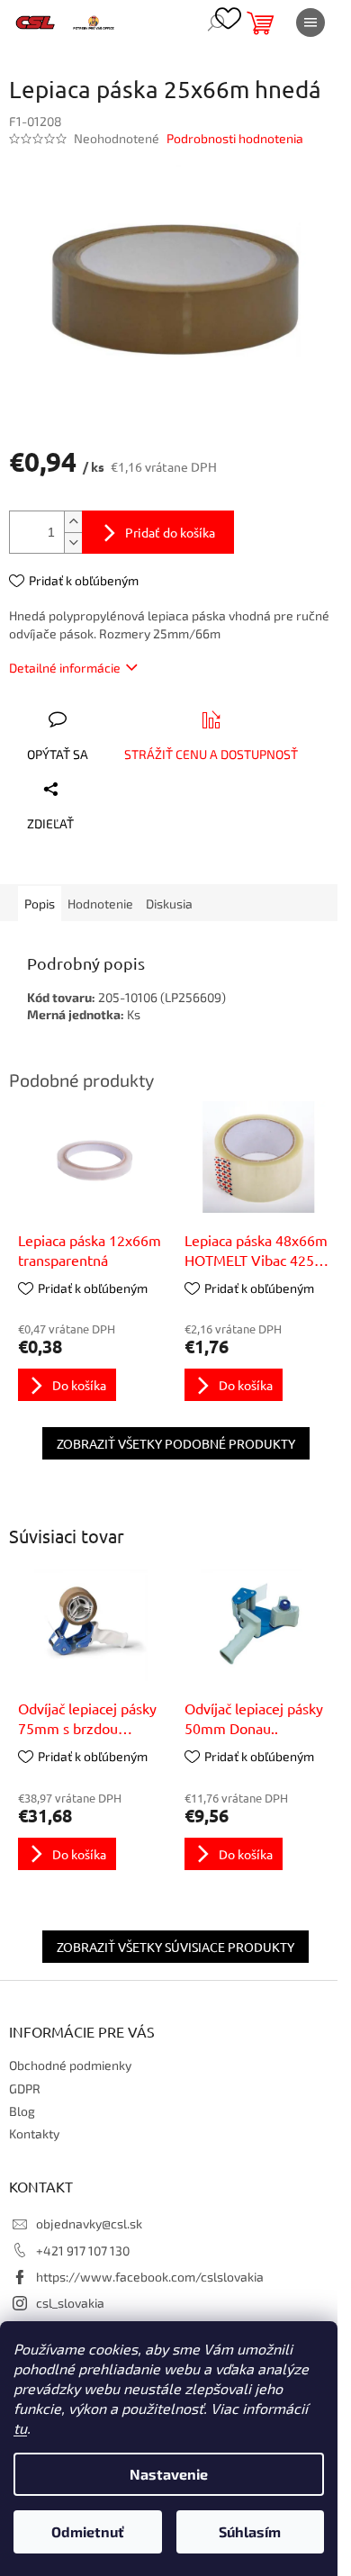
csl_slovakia (70, 2303)
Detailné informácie (65, 668)
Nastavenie (169, 2474)
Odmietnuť (88, 2531)
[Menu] (310, 23)
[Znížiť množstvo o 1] (73, 542)
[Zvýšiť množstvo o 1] (73, 522)
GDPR (25, 2088)
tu (20, 2428)
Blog (22, 2111)
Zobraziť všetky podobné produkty (176, 1443)
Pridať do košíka (170, 532)
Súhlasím (250, 2531)
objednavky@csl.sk (89, 2223)
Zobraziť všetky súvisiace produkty (175, 1947)
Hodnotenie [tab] (100, 904)
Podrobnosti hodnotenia (235, 138)
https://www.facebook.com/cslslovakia (150, 2277)
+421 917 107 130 (83, 2251)
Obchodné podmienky (70, 2065)
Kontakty (34, 2133)
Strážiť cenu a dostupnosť (211, 754)
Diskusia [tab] (169, 904)
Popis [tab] (40, 904)
